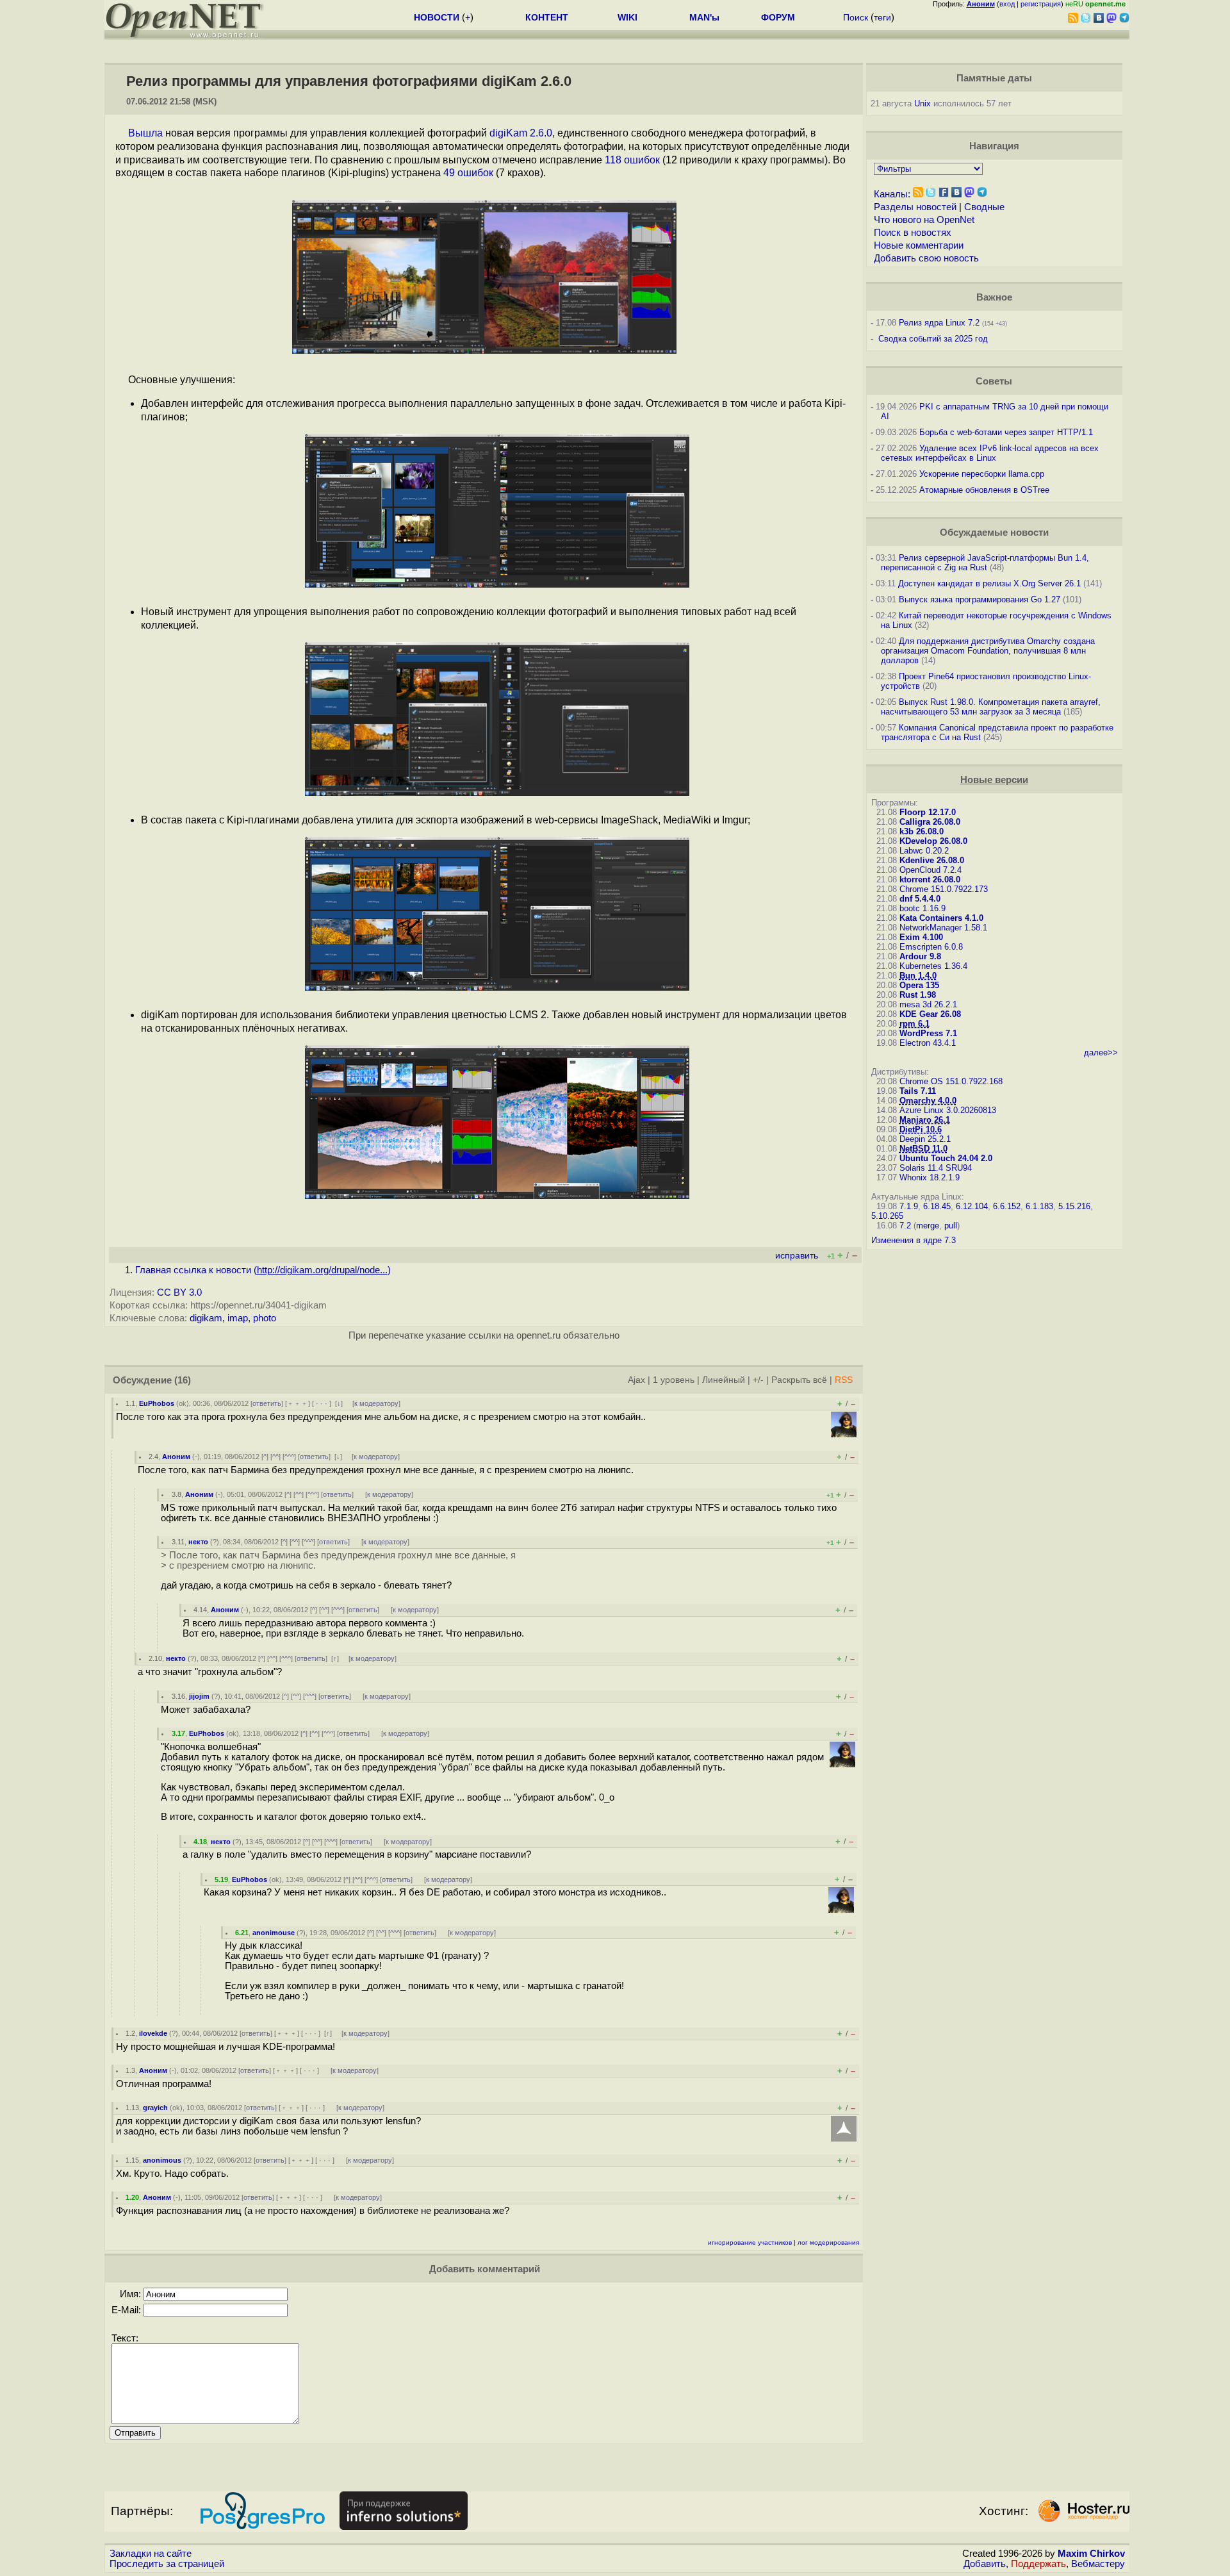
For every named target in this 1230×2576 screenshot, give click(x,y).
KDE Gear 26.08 (930, 1014)
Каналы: (892, 194)
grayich (155, 2108)
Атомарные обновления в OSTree (984, 490)
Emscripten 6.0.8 (931, 947)
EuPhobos (157, 1403)
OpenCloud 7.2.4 (931, 870)
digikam (206, 1318)
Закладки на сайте (151, 2554)
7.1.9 (909, 1206)
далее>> (1101, 1053)
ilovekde (153, 2033)
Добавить (985, 2564)
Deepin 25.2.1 (925, 1139)
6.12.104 (972, 1206)
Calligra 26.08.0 (930, 822)
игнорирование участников (750, 2242)
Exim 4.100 (921, 937)
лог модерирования (828, 2242)
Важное (994, 297)
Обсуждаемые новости (994, 533)
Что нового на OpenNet (924, 220)
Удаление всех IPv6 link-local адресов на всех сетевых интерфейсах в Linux (990, 453)
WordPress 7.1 (928, 1033)
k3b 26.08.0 (922, 831)
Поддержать (1038, 2564)
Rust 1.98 (918, 995)
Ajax (636, 1380)
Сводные (984, 207)
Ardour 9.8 (920, 956)
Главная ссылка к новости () (263, 1270)
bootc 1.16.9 (922, 908)
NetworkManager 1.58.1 (943, 928)
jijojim (199, 1696)
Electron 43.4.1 (928, 1043)
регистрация (1041, 4)
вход (1007, 4)
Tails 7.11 (918, 1091)
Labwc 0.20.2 (924, 851)
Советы (994, 381)
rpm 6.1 (914, 1024)
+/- (758, 1380)
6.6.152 (1007, 1206)
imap (238, 1318)
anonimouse (274, 1933)
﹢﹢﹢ (298, 1403)
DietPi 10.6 (921, 1129)
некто (198, 1542)
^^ (275, 1457)
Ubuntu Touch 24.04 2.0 (946, 1158)
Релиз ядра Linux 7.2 (939, 323)
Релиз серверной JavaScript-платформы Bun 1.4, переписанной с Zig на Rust (985, 563)
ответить (267, 1403)
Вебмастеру (1098, 2564)
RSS (844, 1380)
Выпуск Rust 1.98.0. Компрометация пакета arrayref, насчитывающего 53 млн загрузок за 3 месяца (991, 707)
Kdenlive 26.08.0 (932, 860)
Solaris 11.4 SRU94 (936, 1168)
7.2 (905, 1226)
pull (951, 1226)
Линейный (724, 1380)
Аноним (176, 1457)
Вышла (145, 133)
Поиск (856, 17)
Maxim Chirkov (1091, 2554)
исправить (797, 1256)
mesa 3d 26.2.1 (928, 1004)
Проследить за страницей (167, 2564)
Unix (922, 103)
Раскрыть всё (799, 1380)
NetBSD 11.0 (923, 1149)
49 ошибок (468, 173)
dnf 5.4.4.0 (920, 899)
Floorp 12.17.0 (928, 812)
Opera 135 (919, 985)
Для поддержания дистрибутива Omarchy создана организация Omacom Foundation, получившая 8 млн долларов (988, 651)
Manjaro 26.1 (925, 1120)
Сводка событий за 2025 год (933, 339)
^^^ (289, 1457)
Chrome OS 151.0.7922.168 (951, 1081)
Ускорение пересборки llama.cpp (982, 474)
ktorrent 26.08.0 (930, 879)
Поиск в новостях (913, 233)
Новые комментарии (919, 245)
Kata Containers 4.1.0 (941, 918)
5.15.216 (1074, 1206)
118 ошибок (632, 160)
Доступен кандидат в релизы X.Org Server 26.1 (989, 583)
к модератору (376, 1403)
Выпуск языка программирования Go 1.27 (980, 599)
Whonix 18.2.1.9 (930, 1177)
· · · (322, 1403)
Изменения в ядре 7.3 (914, 1240)
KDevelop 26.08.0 (933, 841)
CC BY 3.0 (179, 1292)
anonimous (162, 2160)
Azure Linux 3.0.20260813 (948, 1110)
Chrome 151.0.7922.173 (944, 889)
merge (928, 1226)
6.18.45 (937, 1206)
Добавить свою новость (926, 258)
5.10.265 (887, 1216)
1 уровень (674, 1380)
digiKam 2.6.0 (521, 133)
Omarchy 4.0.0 (928, 1101)
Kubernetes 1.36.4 (933, 966)
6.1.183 (1039, 1206)
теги (882, 17)
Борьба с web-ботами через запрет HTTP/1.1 (1006, 432)
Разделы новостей (915, 207)
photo (265, 1318)
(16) (183, 1380)
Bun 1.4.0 (918, 976)
